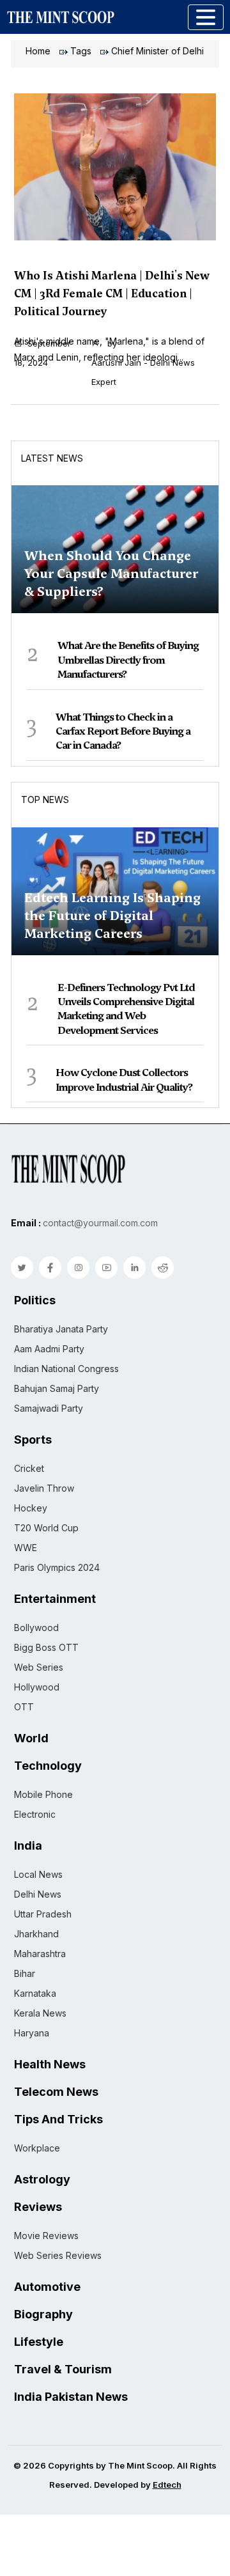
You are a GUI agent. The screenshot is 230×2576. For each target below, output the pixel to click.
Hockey (31, 1508)
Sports (33, 1440)
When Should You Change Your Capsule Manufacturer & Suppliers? (111, 574)
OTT (24, 1707)
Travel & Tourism (63, 2369)
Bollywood (36, 1628)
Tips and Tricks (58, 2119)
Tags (81, 51)
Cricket (29, 1468)
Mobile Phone (43, 1794)
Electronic (35, 1814)
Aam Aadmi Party (49, 1349)
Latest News (52, 458)
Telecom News (56, 2092)
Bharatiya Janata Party (61, 1329)
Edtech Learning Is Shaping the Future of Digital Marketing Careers (112, 916)
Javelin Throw (44, 1488)
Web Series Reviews (58, 2255)
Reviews (38, 2207)
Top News (45, 800)
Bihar (25, 1973)
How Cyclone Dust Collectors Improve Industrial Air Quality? (124, 1080)
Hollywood (37, 1687)
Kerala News (40, 2013)
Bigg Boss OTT (46, 1647)
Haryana (32, 2033)
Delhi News (38, 1894)
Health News (50, 2065)
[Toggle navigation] (206, 17)
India (28, 1846)
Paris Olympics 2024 (57, 1567)
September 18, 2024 (42, 353)
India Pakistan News (71, 2397)
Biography (43, 2314)
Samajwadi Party (49, 1408)
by (143, 363)
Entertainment (55, 1599)
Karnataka (35, 1993)
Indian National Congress (66, 1369)
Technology (48, 1766)
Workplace (37, 2148)
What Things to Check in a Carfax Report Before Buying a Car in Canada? (123, 731)
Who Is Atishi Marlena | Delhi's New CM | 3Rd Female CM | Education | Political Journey (112, 293)
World (31, 1738)
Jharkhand (36, 1934)
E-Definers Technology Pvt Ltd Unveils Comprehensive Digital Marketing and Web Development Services (126, 1009)
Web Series (39, 1667)
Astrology (42, 2180)
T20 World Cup (46, 1528)
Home (38, 51)
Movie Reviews (46, 2236)
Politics (35, 1300)
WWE (26, 1548)
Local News (38, 1874)
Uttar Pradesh (43, 1914)
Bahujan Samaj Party (57, 1388)
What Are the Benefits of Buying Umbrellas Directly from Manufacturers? (128, 660)
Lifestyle (39, 2342)
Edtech (167, 2485)
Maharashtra (40, 1954)
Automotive (47, 2287)
